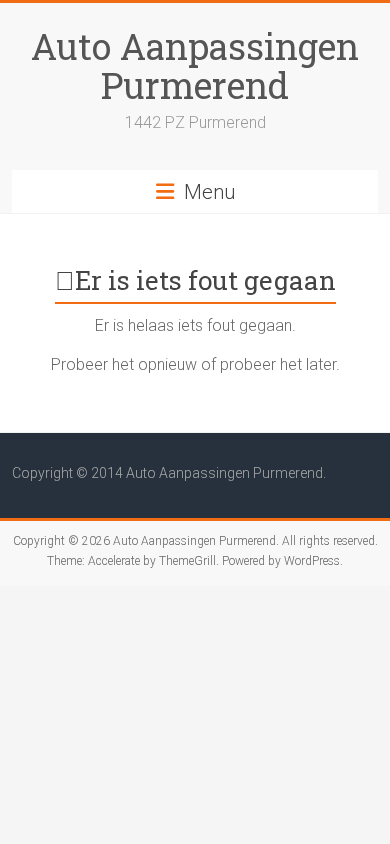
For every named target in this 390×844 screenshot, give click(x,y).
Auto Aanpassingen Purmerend (195, 65)
